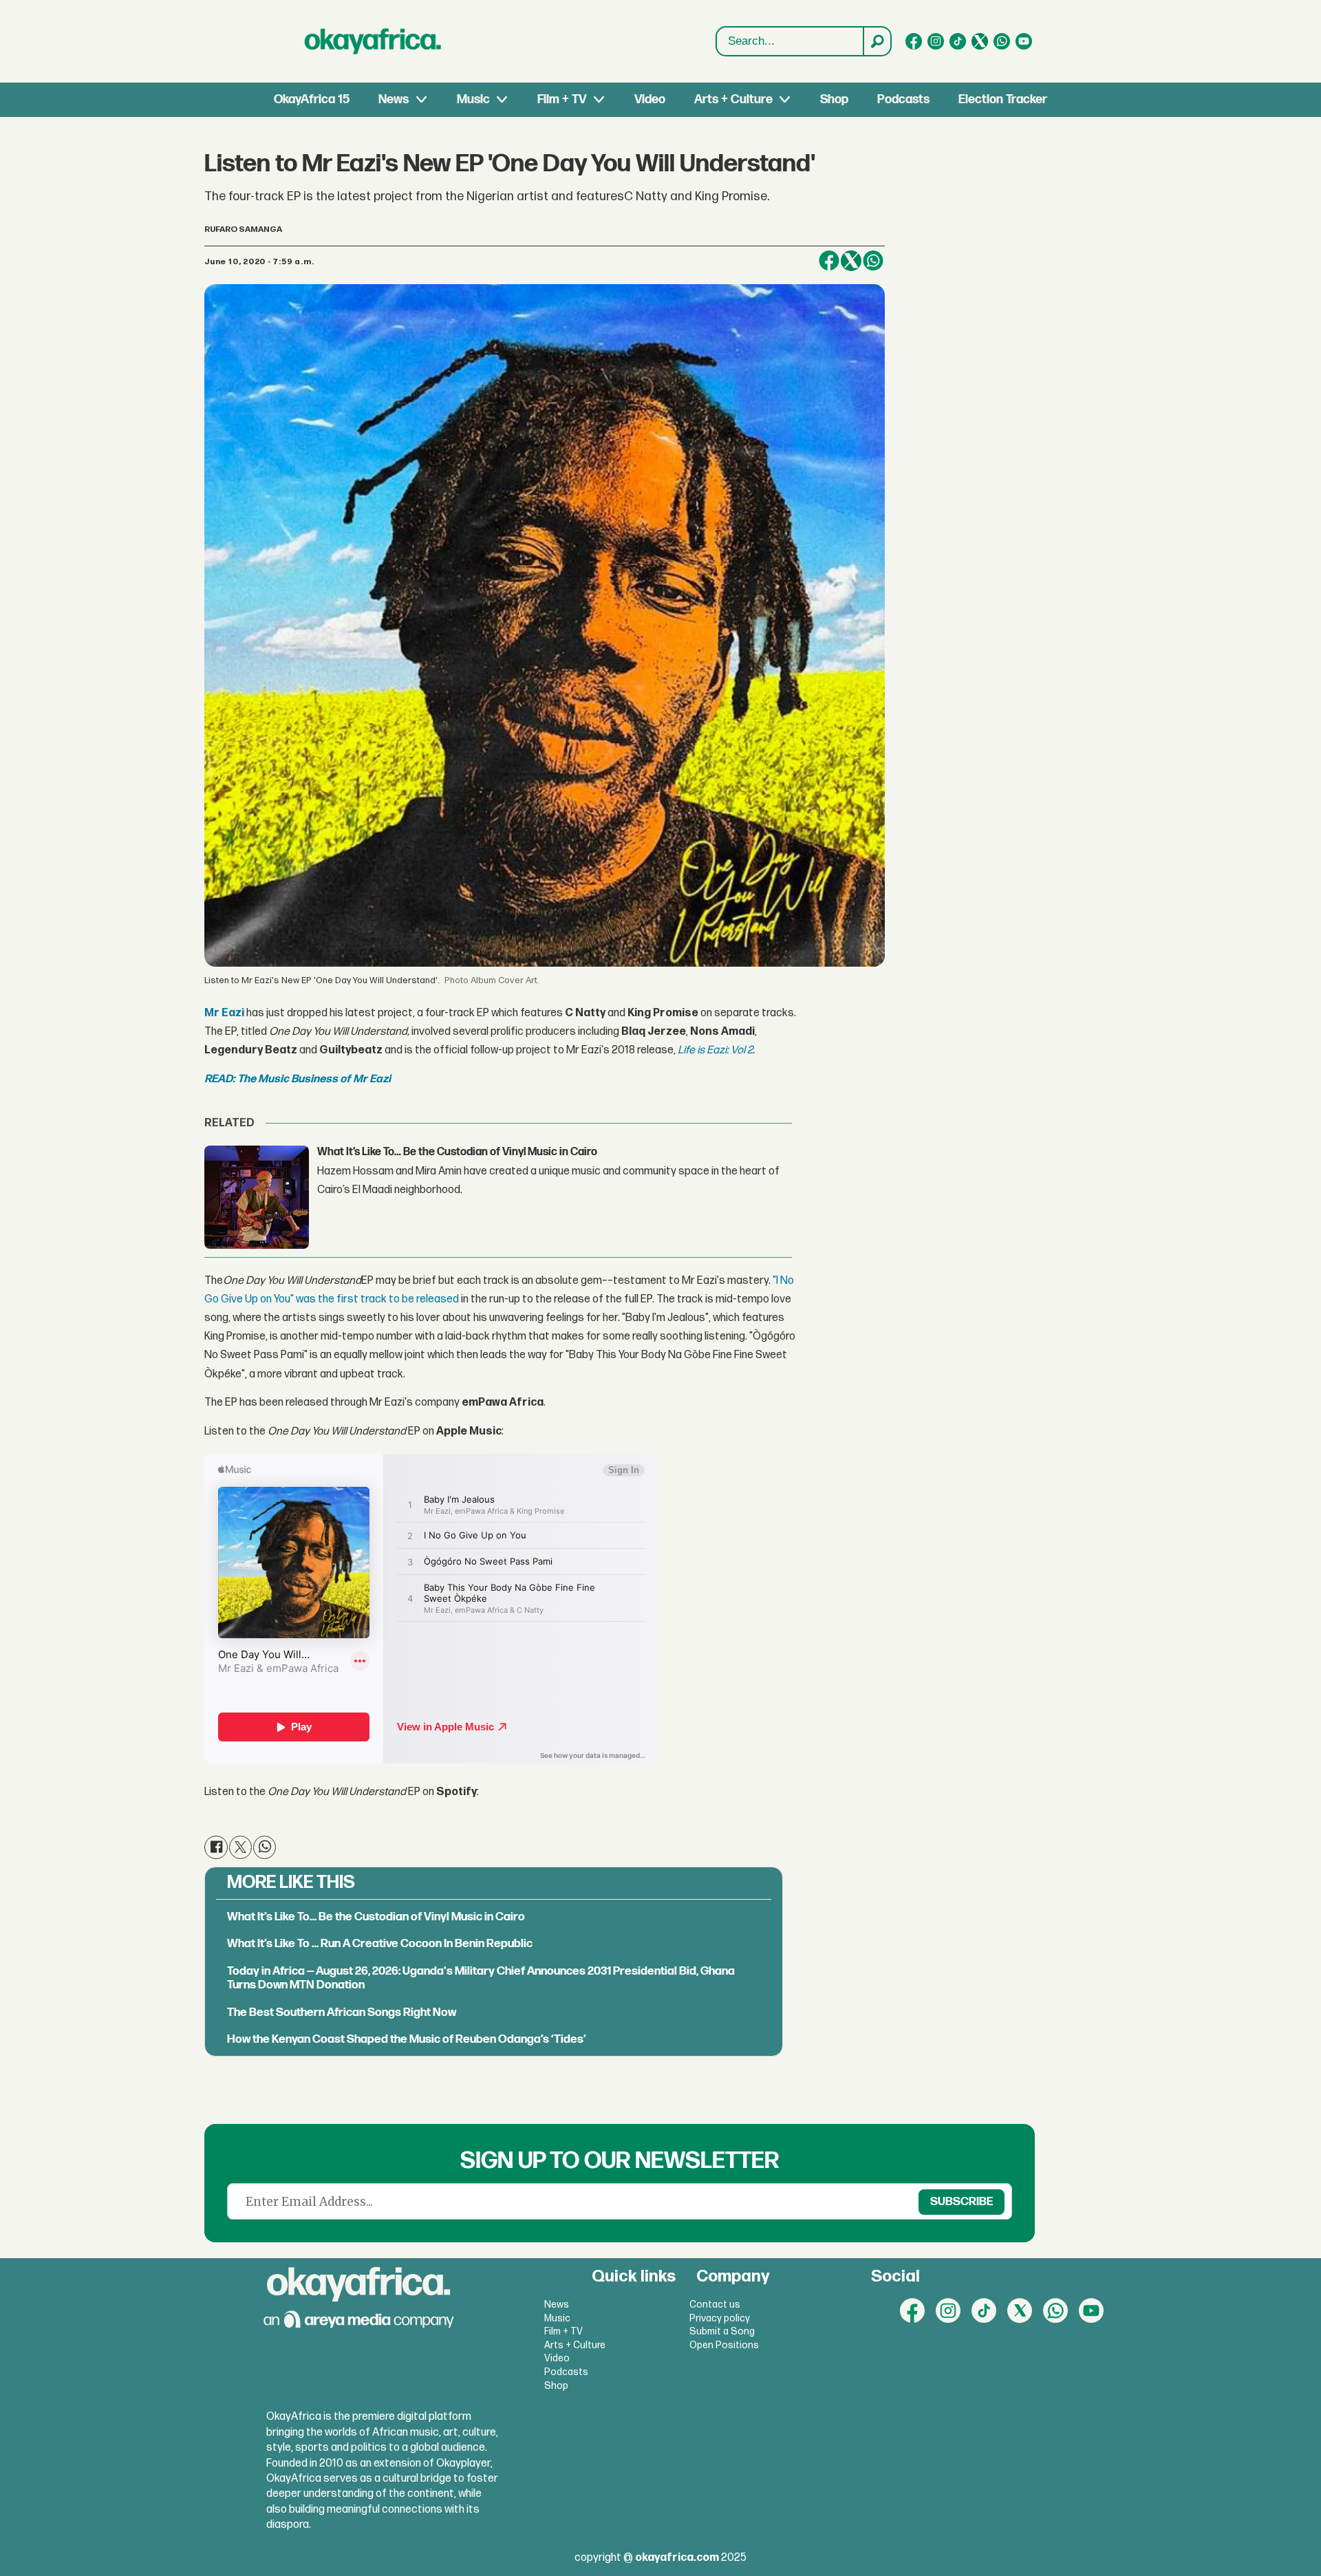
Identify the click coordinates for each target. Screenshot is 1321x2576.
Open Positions (724, 2345)
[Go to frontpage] (373, 41)
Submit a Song (722, 2331)
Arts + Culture (733, 99)
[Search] (877, 41)
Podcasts (903, 99)
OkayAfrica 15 (312, 99)
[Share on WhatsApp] (873, 261)
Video (650, 99)
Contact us (715, 2305)
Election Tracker (1003, 99)
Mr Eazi (224, 1013)
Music (473, 99)
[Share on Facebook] (829, 261)
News (394, 99)
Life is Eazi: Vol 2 (715, 1050)
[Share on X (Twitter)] (851, 261)
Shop (834, 99)
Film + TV (562, 99)
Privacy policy (720, 2318)
